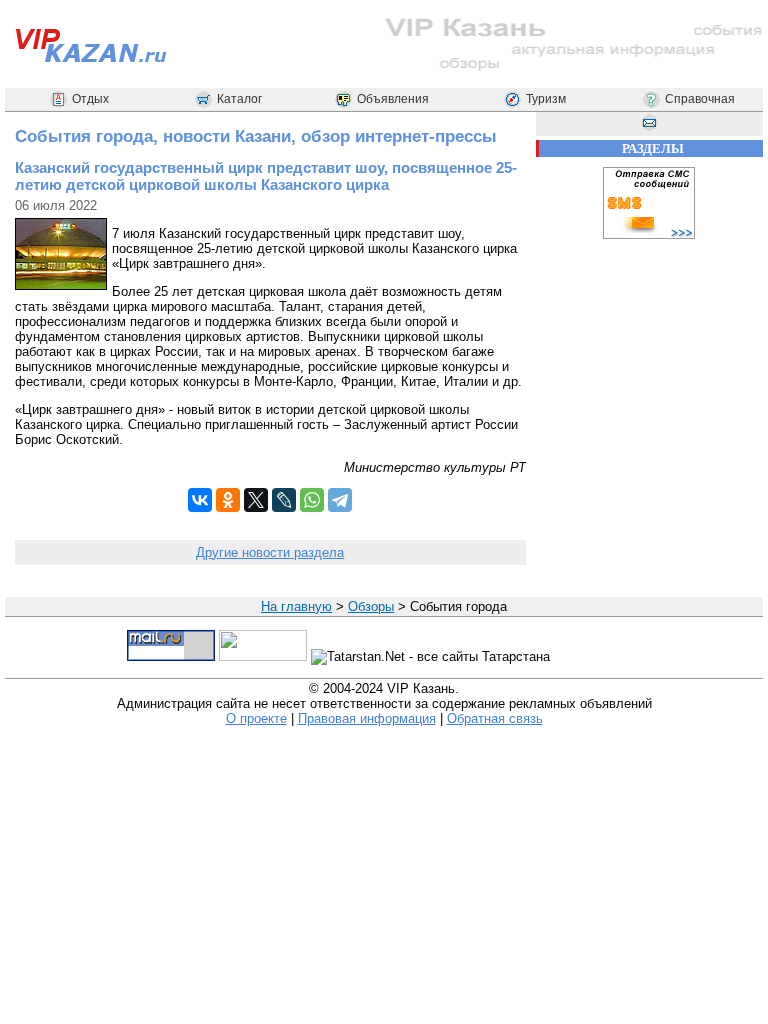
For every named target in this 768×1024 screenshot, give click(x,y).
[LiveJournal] (284, 500)
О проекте (256, 718)
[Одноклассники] (228, 500)
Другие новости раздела (270, 552)
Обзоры (371, 606)
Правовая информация (367, 718)
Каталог (239, 99)
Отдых (90, 99)
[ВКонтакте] (200, 500)
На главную (296, 606)
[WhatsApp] (312, 500)
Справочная (700, 99)
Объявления (393, 99)
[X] (256, 500)
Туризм (546, 99)
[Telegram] (340, 500)
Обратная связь (495, 718)
